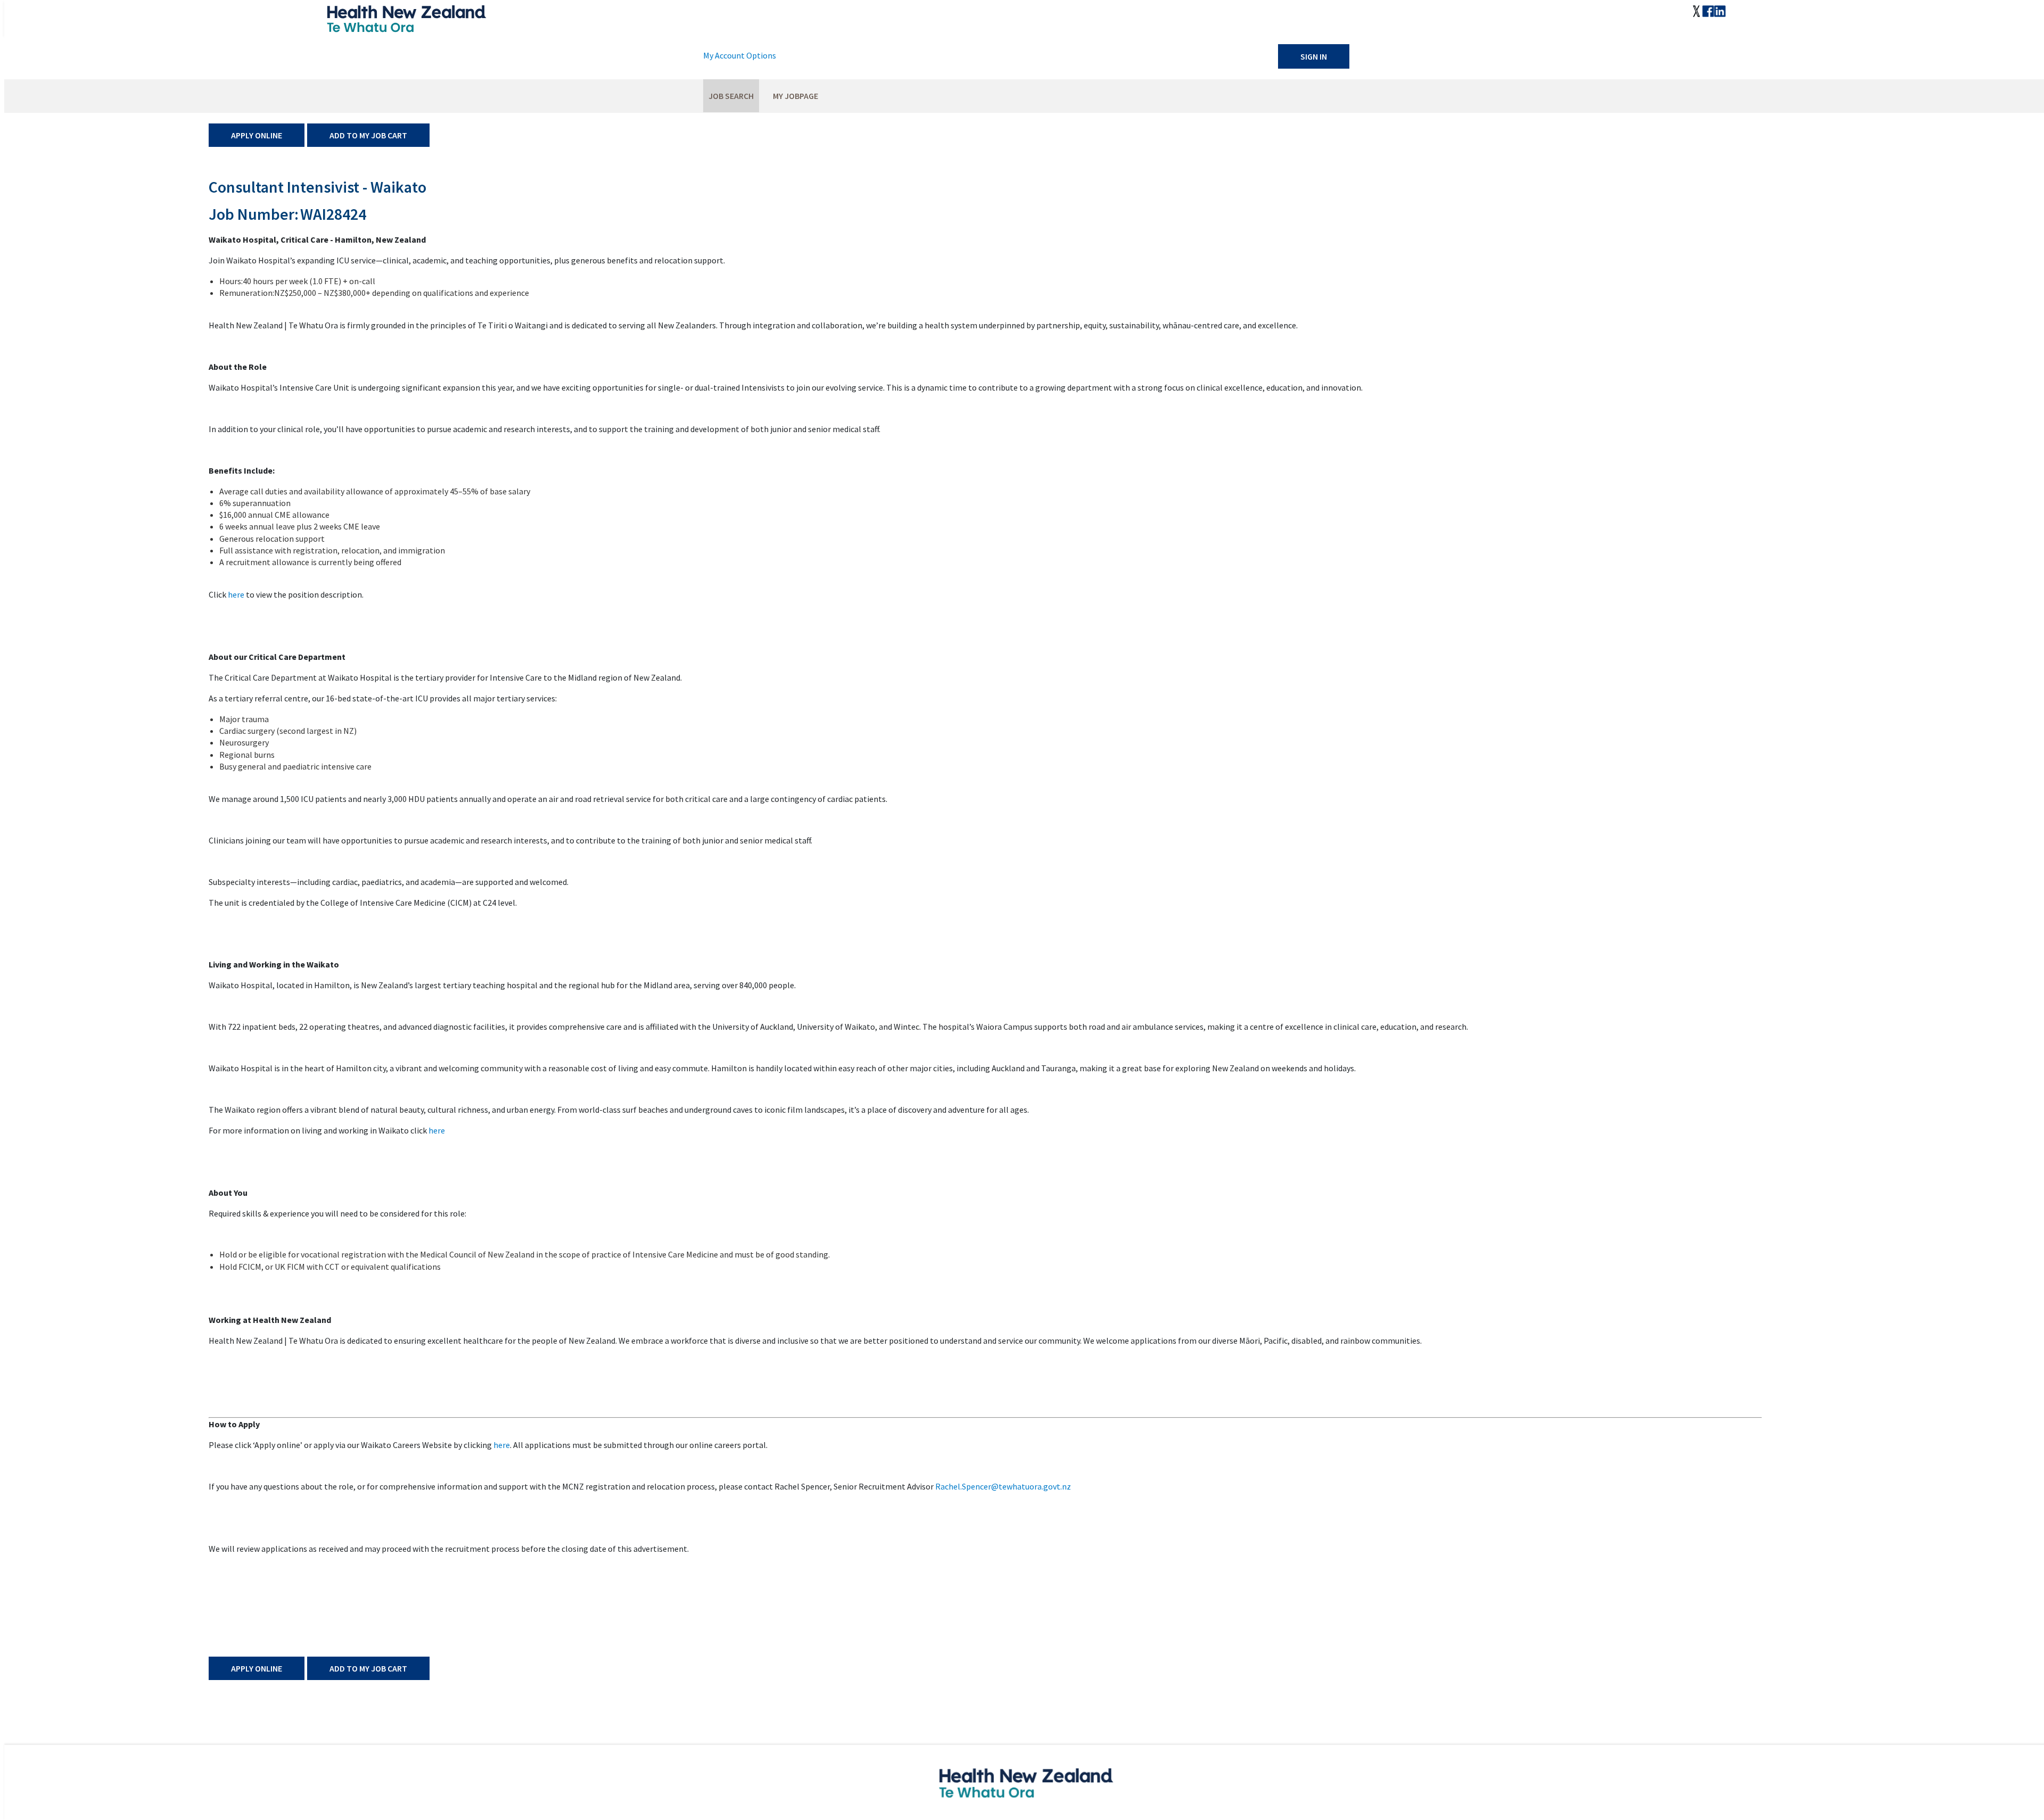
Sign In (1314, 56)
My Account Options (740, 55)
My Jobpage (796, 96)
